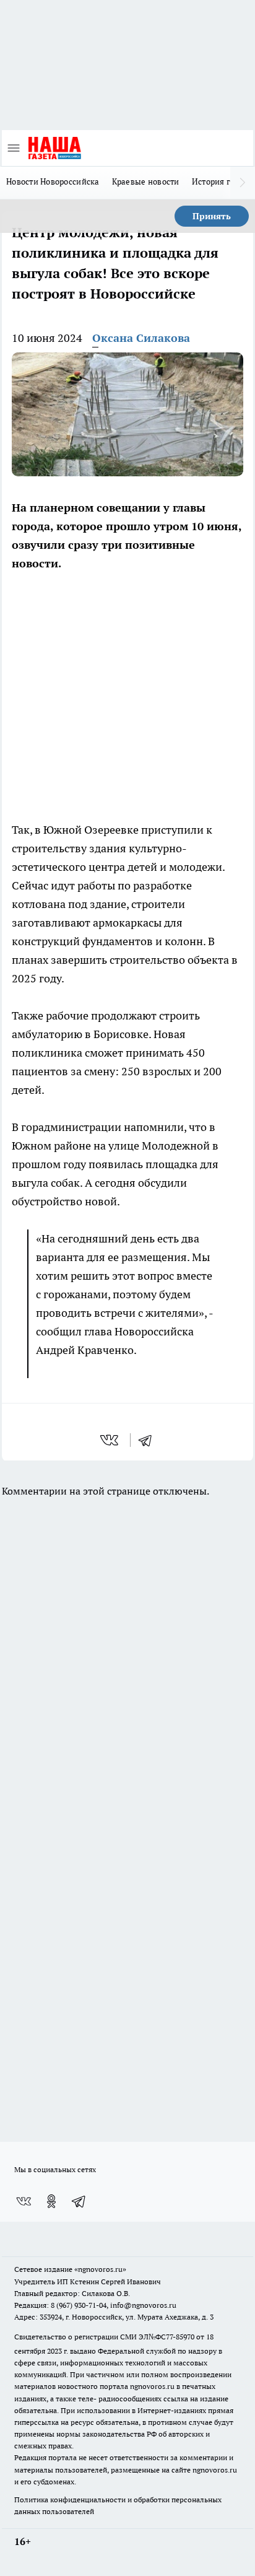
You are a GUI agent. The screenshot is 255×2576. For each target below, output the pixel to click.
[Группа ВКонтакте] (24, 2201)
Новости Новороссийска (53, 181)
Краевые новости (146, 181)
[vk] (110, 1440)
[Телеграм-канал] (79, 2201)
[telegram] (149, 1440)
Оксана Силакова (141, 338)
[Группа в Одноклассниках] (51, 2201)
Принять (212, 216)
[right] (243, 183)
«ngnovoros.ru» (100, 2269)
